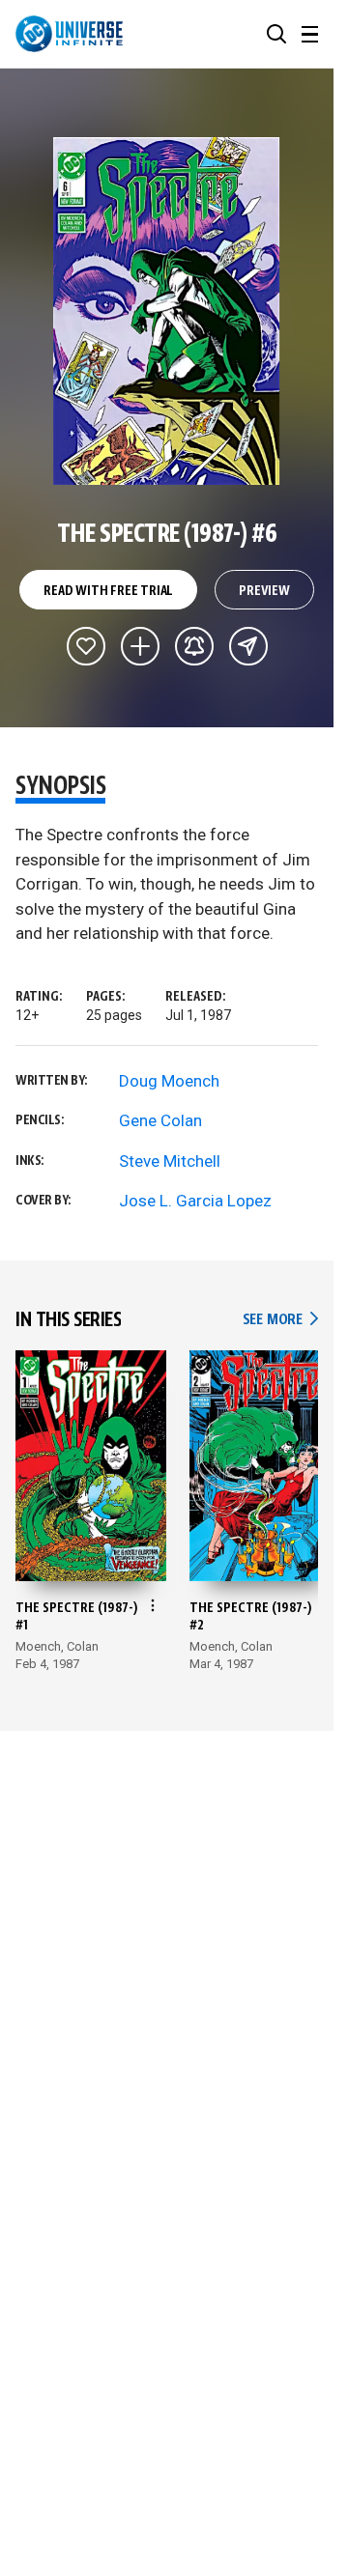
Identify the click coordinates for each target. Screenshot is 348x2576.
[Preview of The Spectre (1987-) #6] (167, 311)
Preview (264, 591)
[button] (276, 34)
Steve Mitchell (170, 1161)
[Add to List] (140, 646)
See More (280, 1320)
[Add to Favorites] (86, 646)
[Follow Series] (194, 646)
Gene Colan (160, 1120)
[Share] (248, 646)
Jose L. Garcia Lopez (195, 1201)
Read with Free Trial (108, 591)
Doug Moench (169, 1081)
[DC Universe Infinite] (69, 34)
